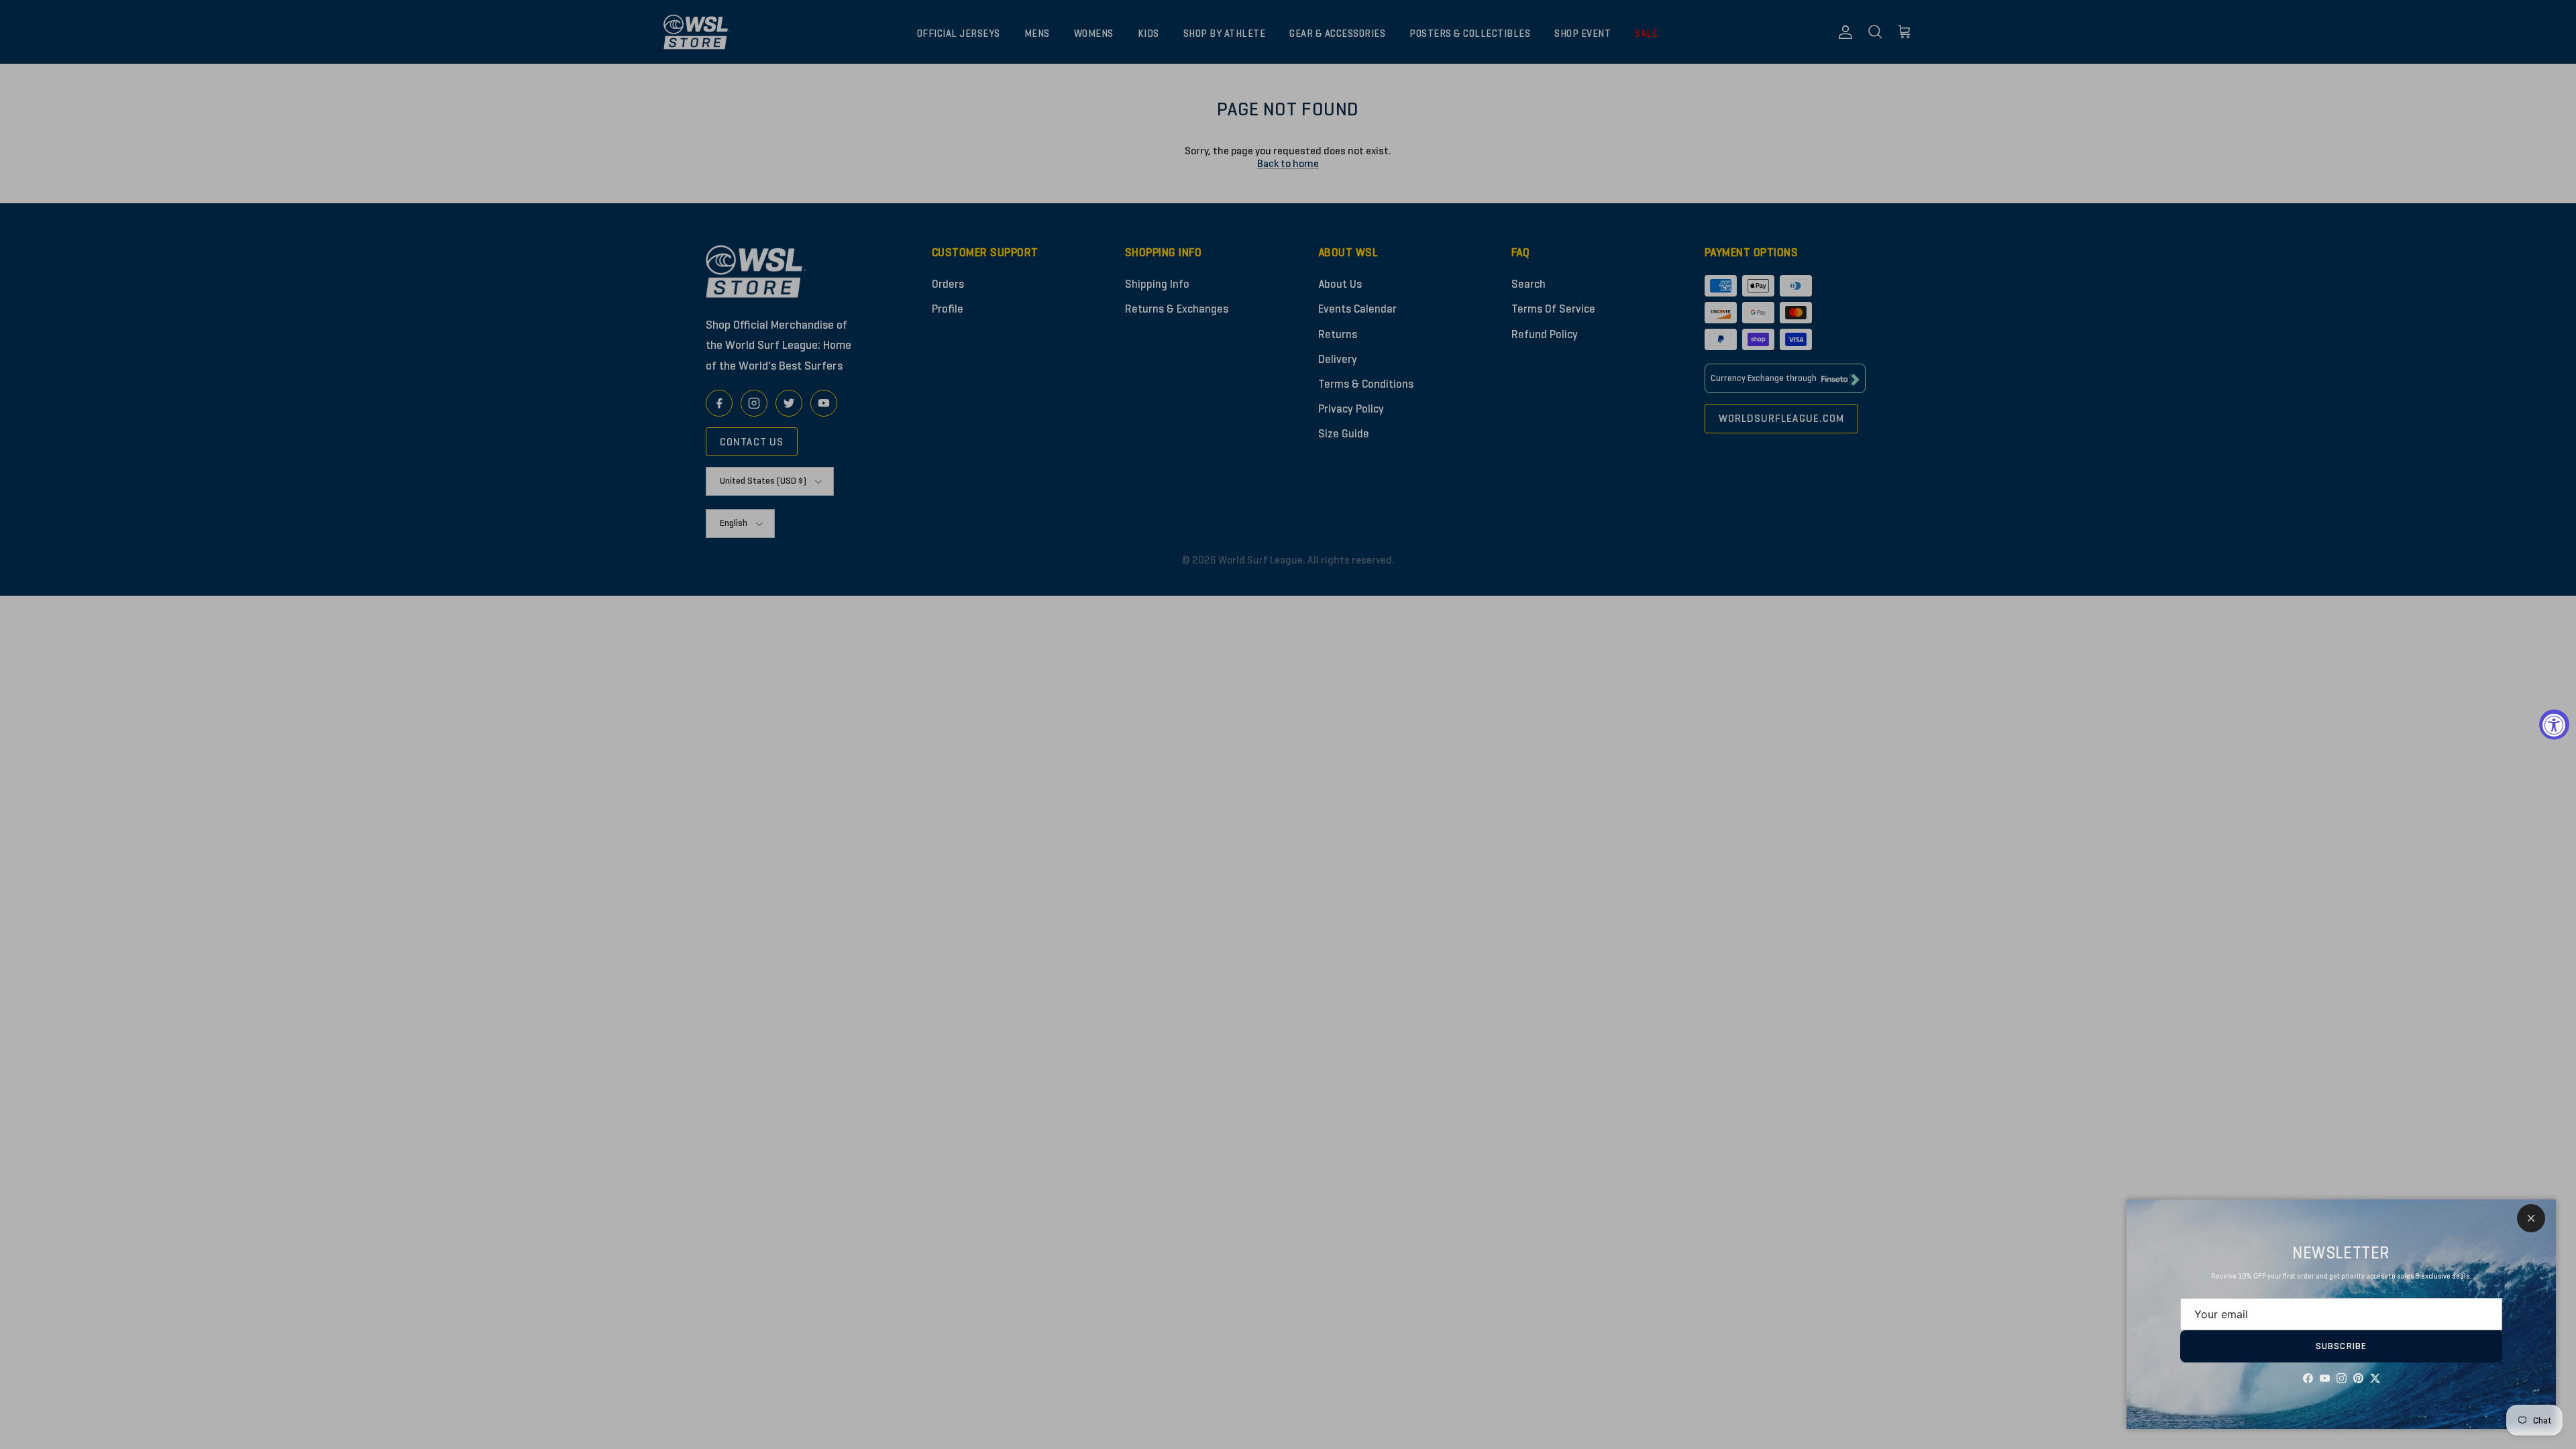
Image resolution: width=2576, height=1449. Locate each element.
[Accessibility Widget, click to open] (2554, 725)
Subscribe (2341, 1346)
